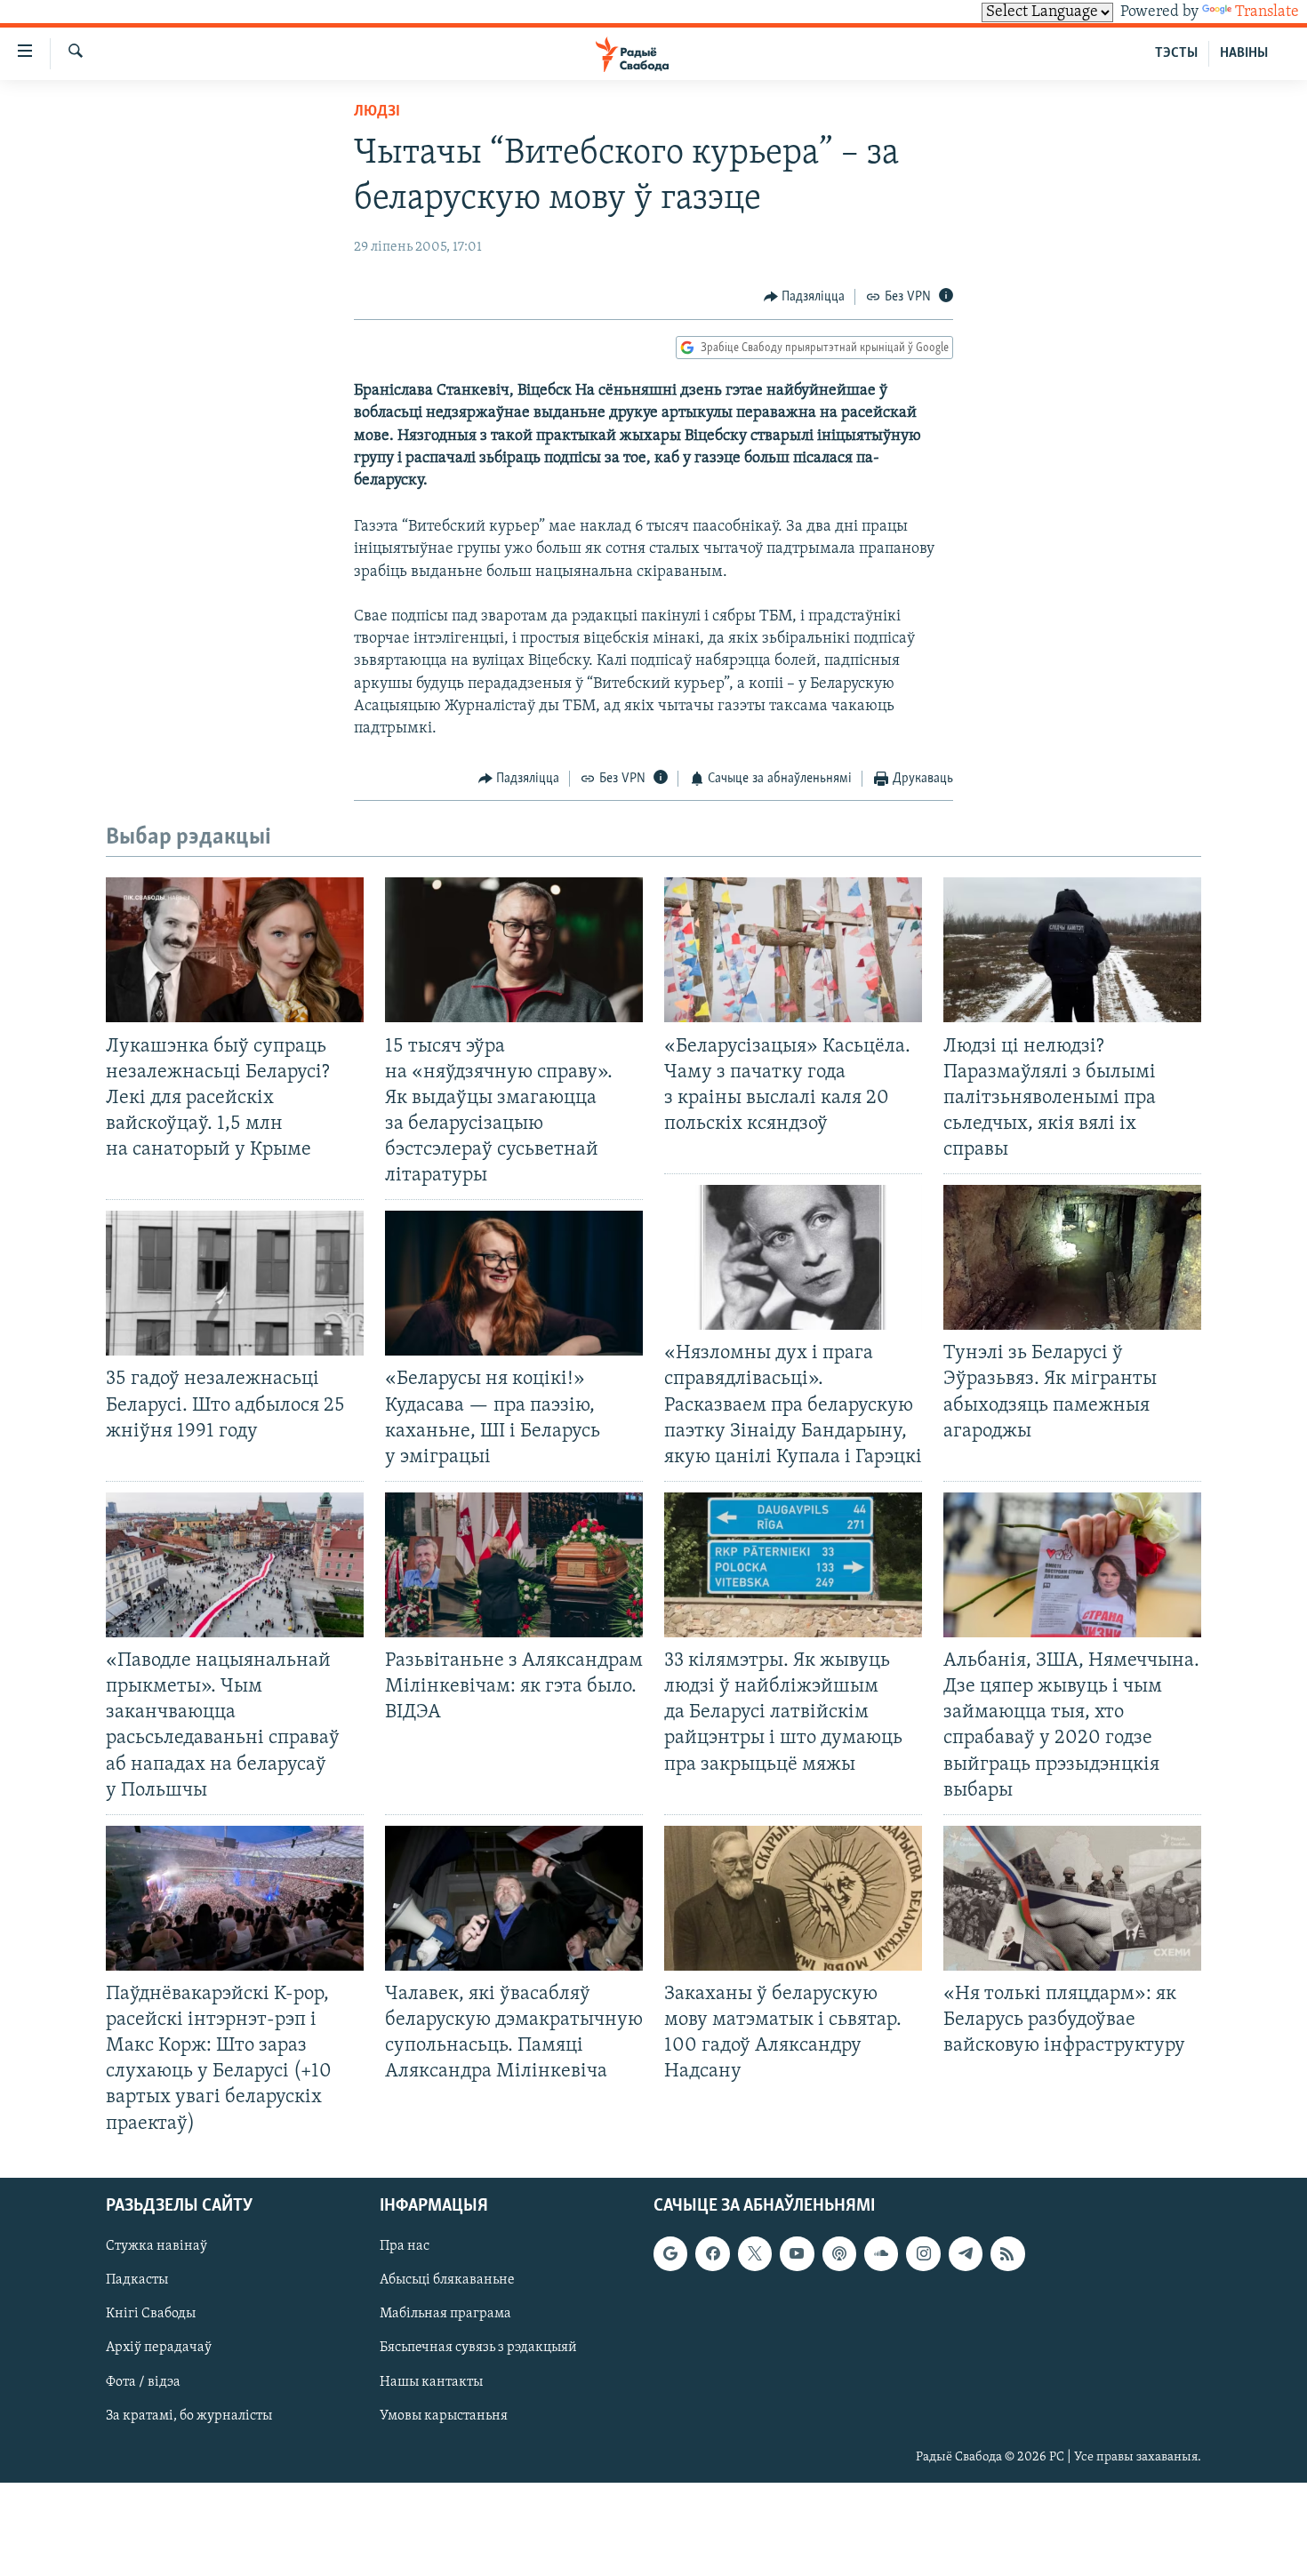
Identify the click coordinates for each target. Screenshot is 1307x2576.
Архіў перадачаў (159, 2348)
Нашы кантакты (431, 2381)
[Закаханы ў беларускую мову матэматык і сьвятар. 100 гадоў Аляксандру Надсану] (793, 1898)
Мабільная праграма (445, 2314)
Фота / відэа (143, 2381)
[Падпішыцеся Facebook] (712, 2253)
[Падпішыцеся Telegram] (966, 2253)
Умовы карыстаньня (444, 2415)
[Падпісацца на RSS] (1007, 2253)
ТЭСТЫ (1176, 53)
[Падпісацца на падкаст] (839, 2253)
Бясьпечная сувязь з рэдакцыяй (478, 2348)
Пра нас (405, 2246)
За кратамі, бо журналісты (189, 2415)
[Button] (805, 297)
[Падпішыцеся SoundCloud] (881, 2253)
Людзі (377, 112)
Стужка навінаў (156, 2246)
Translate (1267, 12)
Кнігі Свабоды (151, 2314)
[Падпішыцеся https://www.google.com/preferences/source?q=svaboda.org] (670, 2253)
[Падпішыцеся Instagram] (923, 2253)
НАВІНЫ (1244, 53)
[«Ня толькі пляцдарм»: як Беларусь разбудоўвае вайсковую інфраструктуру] (1072, 1898)
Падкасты (137, 2280)
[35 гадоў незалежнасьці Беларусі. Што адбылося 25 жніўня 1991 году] (235, 1283)
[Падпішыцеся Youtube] (797, 2253)
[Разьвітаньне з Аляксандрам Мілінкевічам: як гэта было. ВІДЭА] (514, 1565)
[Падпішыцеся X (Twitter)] (755, 2253)
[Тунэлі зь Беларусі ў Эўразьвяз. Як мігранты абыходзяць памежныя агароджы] (1072, 1257)
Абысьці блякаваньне (447, 2280)
